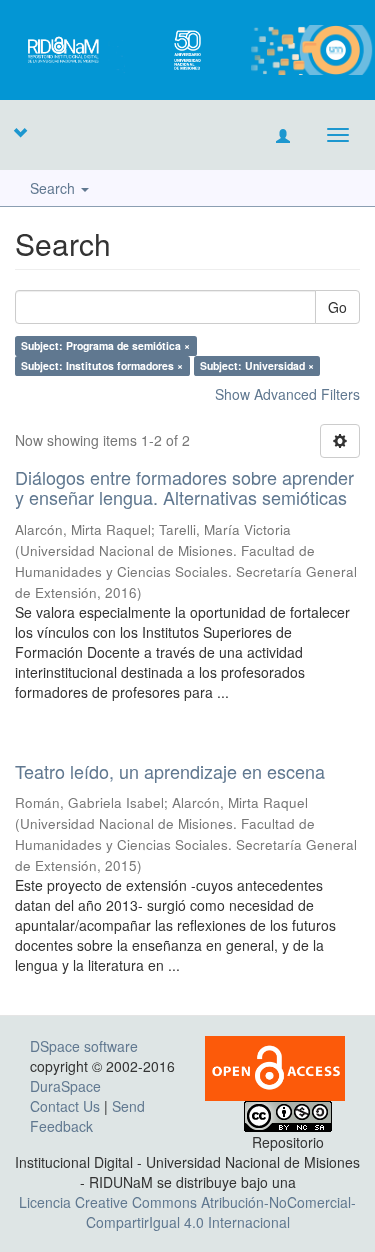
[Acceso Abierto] (275, 1067)
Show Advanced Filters (287, 394)
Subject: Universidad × (257, 365)
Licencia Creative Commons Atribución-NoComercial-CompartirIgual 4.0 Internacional (187, 1212)
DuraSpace (65, 1086)
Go (337, 307)
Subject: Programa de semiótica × (105, 345)
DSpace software (84, 1046)
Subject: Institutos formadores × (102, 365)
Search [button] (54, 188)
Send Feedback (87, 1116)
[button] (20, 132)
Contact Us (65, 1106)
